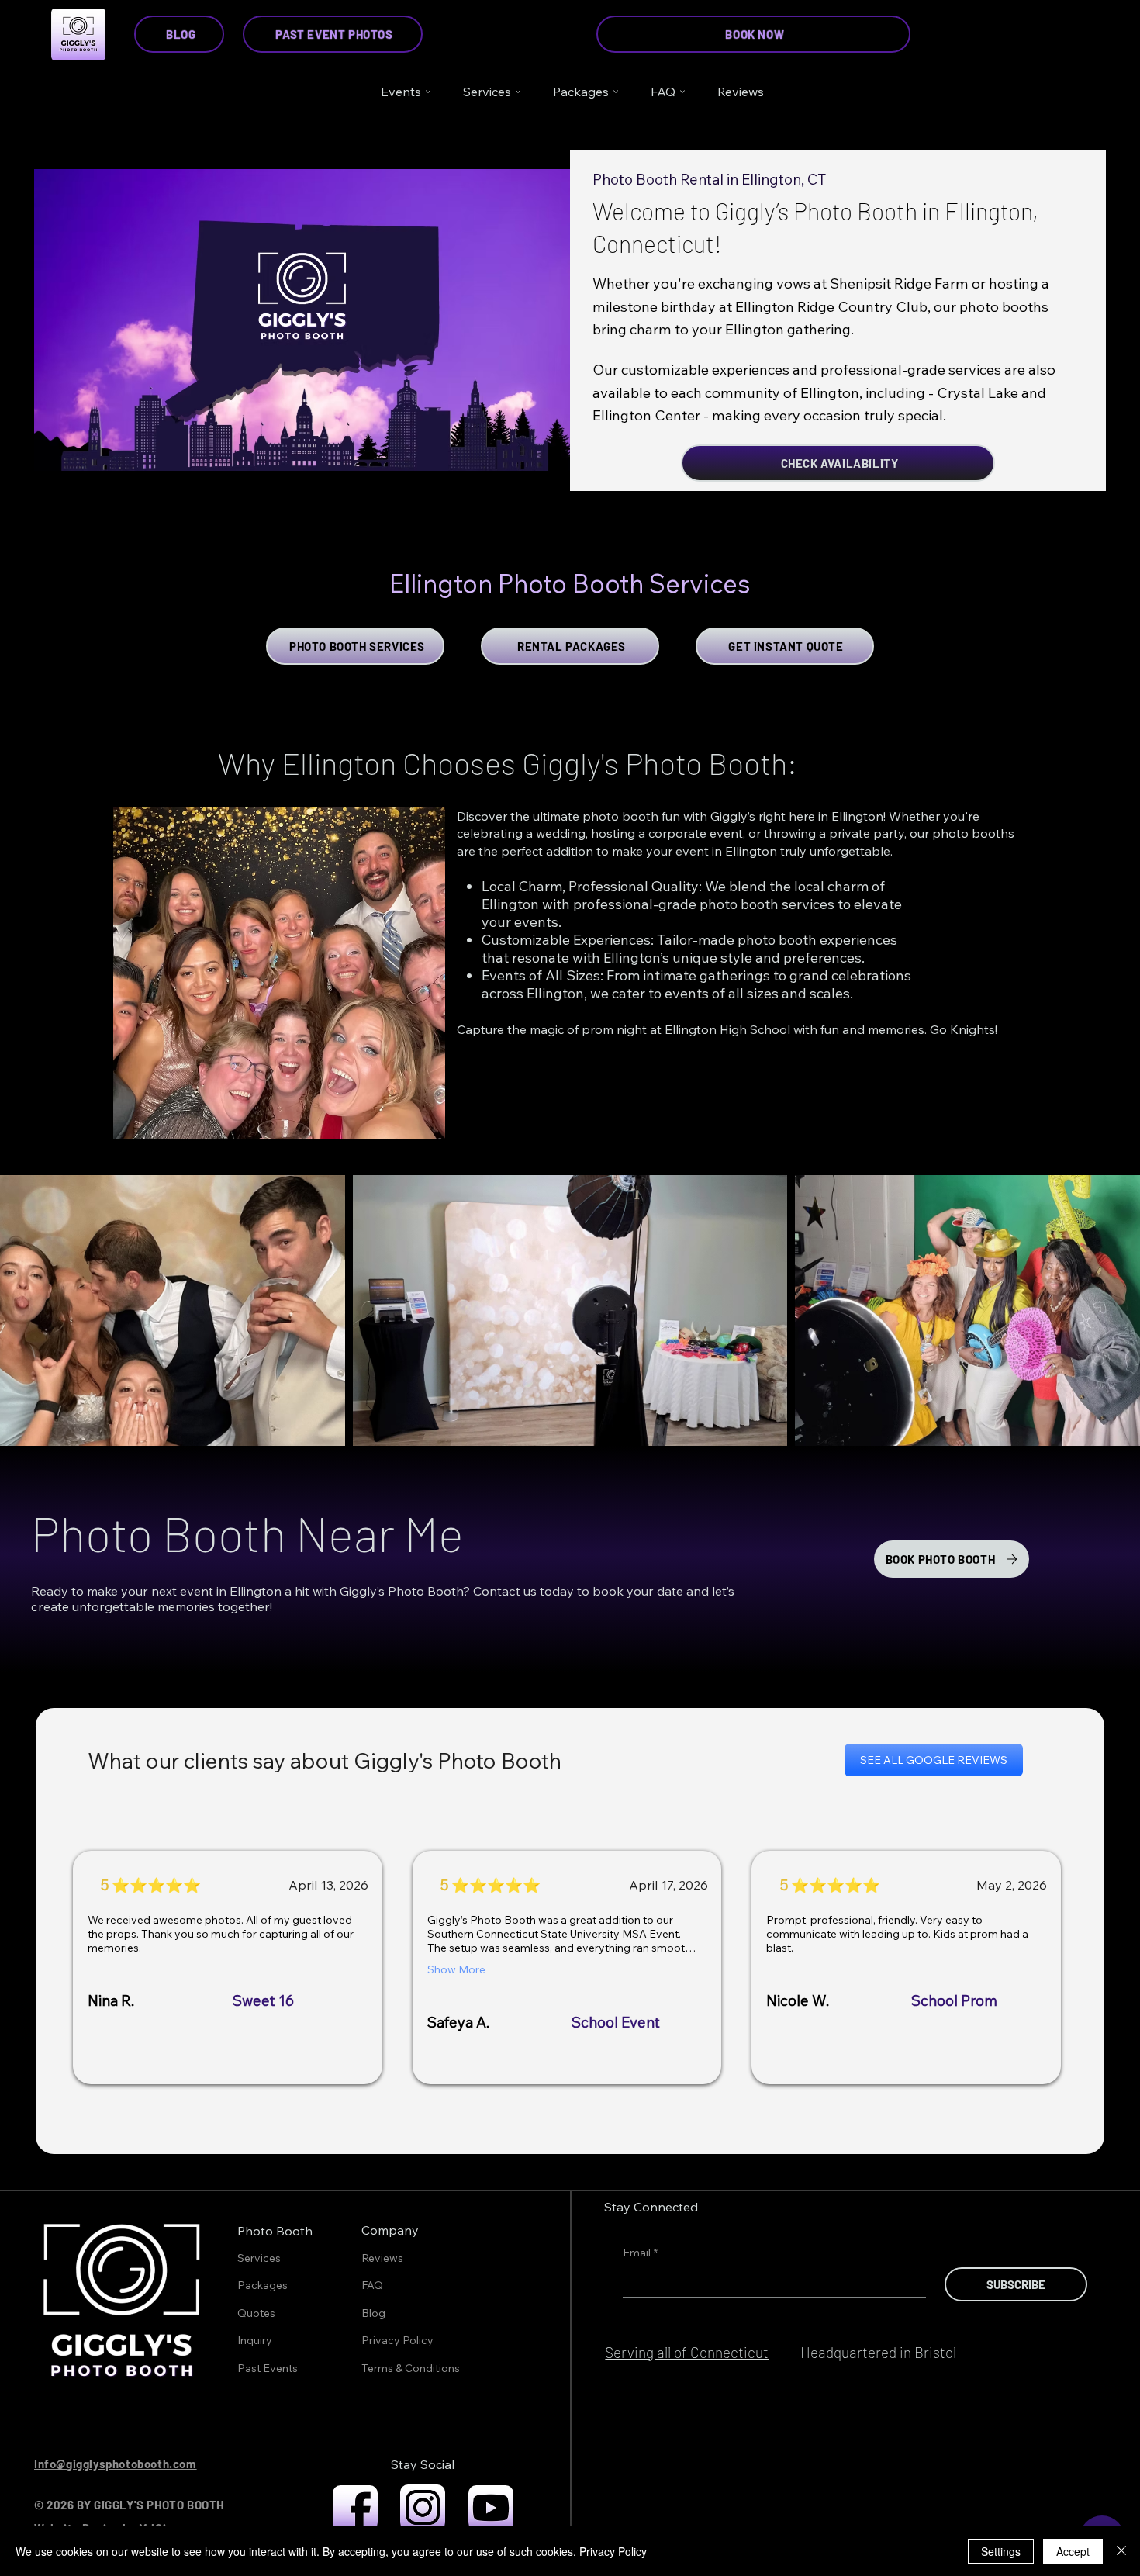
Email (640, 2253)
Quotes (256, 2313)
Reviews (382, 2258)
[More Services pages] (518, 92)
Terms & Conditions (411, 2368)
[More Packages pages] (616, 92)
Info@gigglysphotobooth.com (116, 2464)
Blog (373, 2313)
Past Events (268, 2368)
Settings (1001, 2551)
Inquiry (255, 2340)
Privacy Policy (397, 2340)
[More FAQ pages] (682, 92)
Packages (263, 2285)
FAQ (372, 2285)
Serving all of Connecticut (687, 2352)
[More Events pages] (428, 92)
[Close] (1121, 2551)
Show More (456, 1969)
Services (259, 2258)
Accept (1073, 2551)
